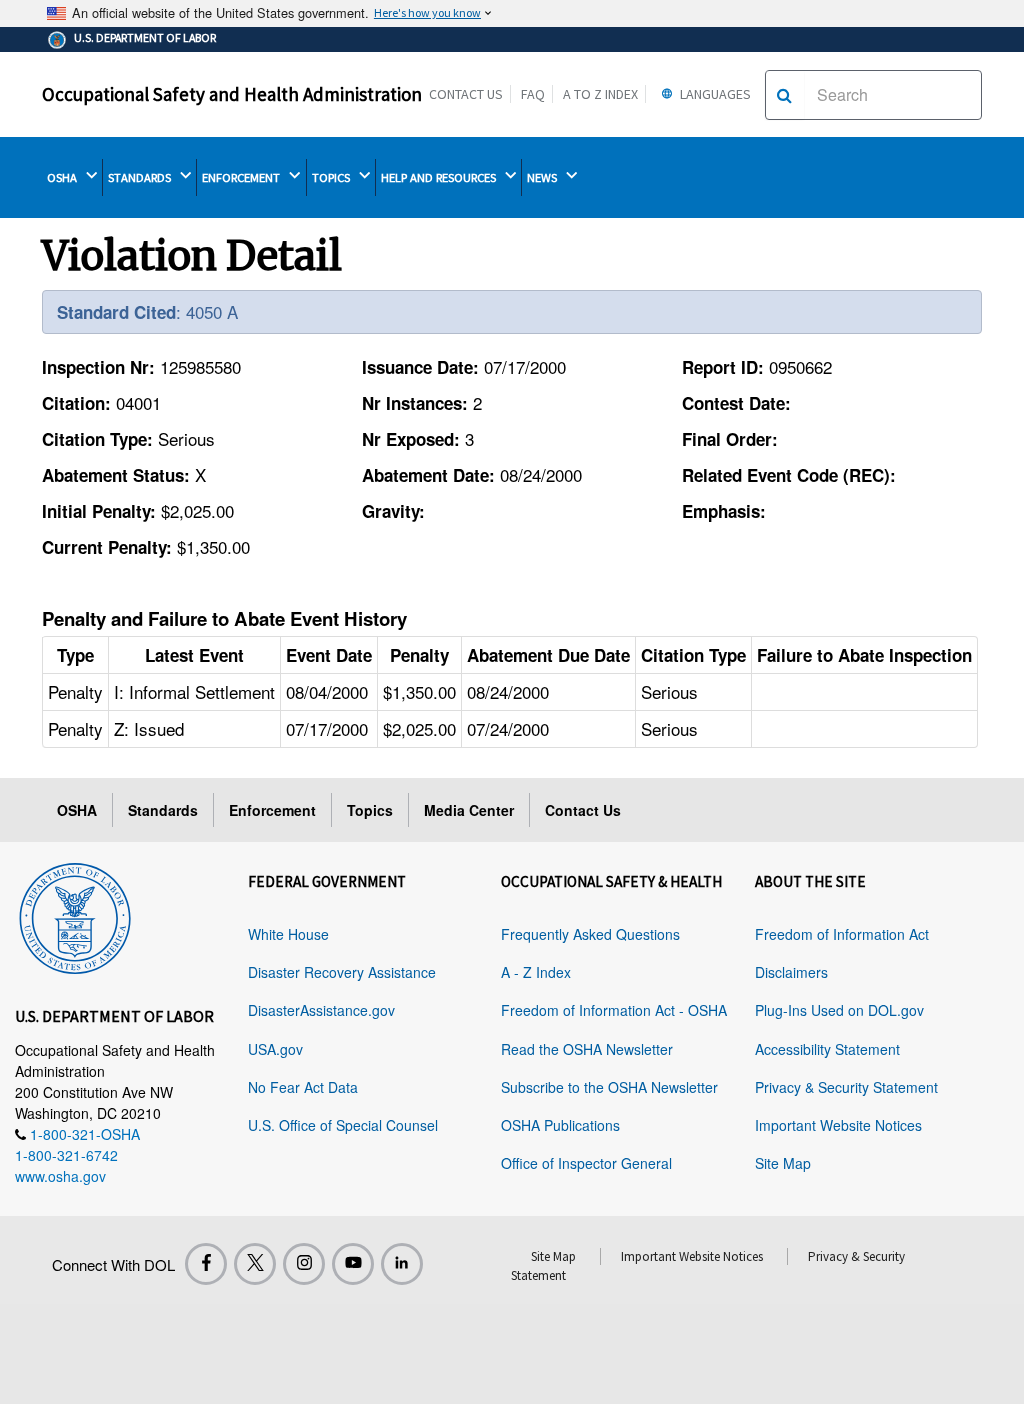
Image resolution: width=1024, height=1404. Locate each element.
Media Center (469, 810)
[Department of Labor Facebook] (206, 1264)
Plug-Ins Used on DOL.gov (839, 1010)
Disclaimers (791, 972)
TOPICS (332, 177)
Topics (370, 810)
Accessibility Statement (827, 1049)
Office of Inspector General (586, 1163)
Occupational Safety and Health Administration (232, 94)
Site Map (783, 1163)
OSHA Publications (560, 1125)
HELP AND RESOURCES (440, 177)
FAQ (533, 94)
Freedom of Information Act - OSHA (614, 1010)
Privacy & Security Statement (846, 1087)
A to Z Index (600, 94)
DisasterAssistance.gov (321, 1010)
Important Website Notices (838, 1125)
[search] (784, 95)
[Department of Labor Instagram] (304, 1264)
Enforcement (272, 810)
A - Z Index (536, 972)
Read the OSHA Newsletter (587, 1049)
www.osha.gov (60, 1176)
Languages (714, 94)
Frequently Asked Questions (590, 934)
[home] (75, 915)
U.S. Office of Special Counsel (343, 1125)
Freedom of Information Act (842, 934)
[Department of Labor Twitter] (255, 1264)
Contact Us (466, 94)
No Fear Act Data (303, 1087)
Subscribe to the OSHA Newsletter (609, 1087)
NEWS (543, 177)
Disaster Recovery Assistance (342, 972)
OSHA (63, 177)
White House (288, 934)
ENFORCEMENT (242, 177)
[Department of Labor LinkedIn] (402, 1264)
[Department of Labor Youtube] (353, 1264)
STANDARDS (141, 177)
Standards (163, 810)
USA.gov (275, 1049)
